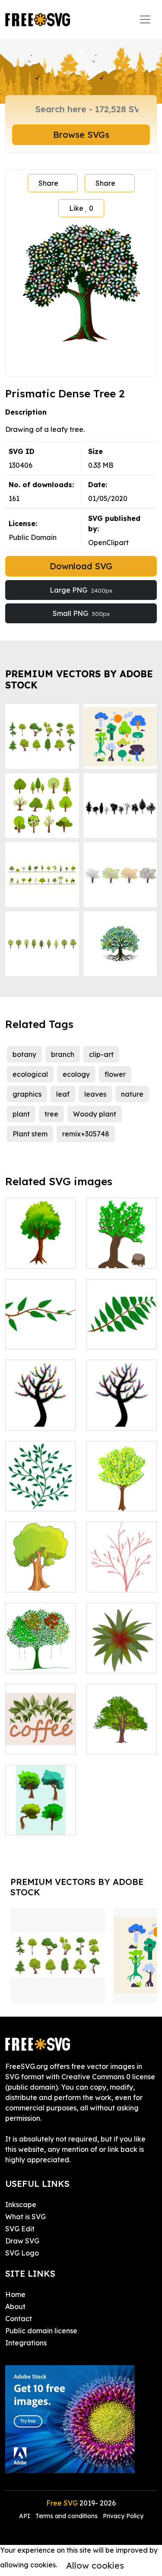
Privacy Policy (123, 2516)
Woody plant (95, 1114)
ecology (76, 1074)
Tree (103, 1580)
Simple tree (34, 1256)
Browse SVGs (81, 135)
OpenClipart (108, 542)
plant (21, 1114)
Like (81, 208)
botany (24, 1054)
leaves (95, 1094)
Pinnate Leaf (118, 1337)
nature (132, 1094)
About (15, 2306)
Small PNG (81, 613)
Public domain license (41, 2331)
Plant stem (30, 1134)
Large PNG (81, 590)
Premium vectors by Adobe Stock (79, 679)
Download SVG (81, 566)
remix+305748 (86, 1134)
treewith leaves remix (40, 1656)
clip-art (101, 1054)
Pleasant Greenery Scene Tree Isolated (40, 1565)
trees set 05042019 (40, 1818)
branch (63, 1054)
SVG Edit (20, 2229)
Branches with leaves (41, 1494)
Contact (19, 2319)
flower (115, 1074)
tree (51, 1114)
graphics (27, 1094)
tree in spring (118, 1499)
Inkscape (21, 2205)
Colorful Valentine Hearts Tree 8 (121, 1408)
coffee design (38, 1742)
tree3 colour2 (118, 1742)
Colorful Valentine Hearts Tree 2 (40, 1408)
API (25, 2516)
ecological (30, 1074)
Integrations (26, 2343)
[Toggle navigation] (145, 19)
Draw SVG (22, 2241)
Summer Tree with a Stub (122, 1251)
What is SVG (25, 2217)
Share (48, 183)
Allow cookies (95, 2565)
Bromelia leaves (121, 1656)
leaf (63, 1094)
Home (15, 2294)
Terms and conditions (67, 2516)
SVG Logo (22, 2253)
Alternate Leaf (39, 1337)
